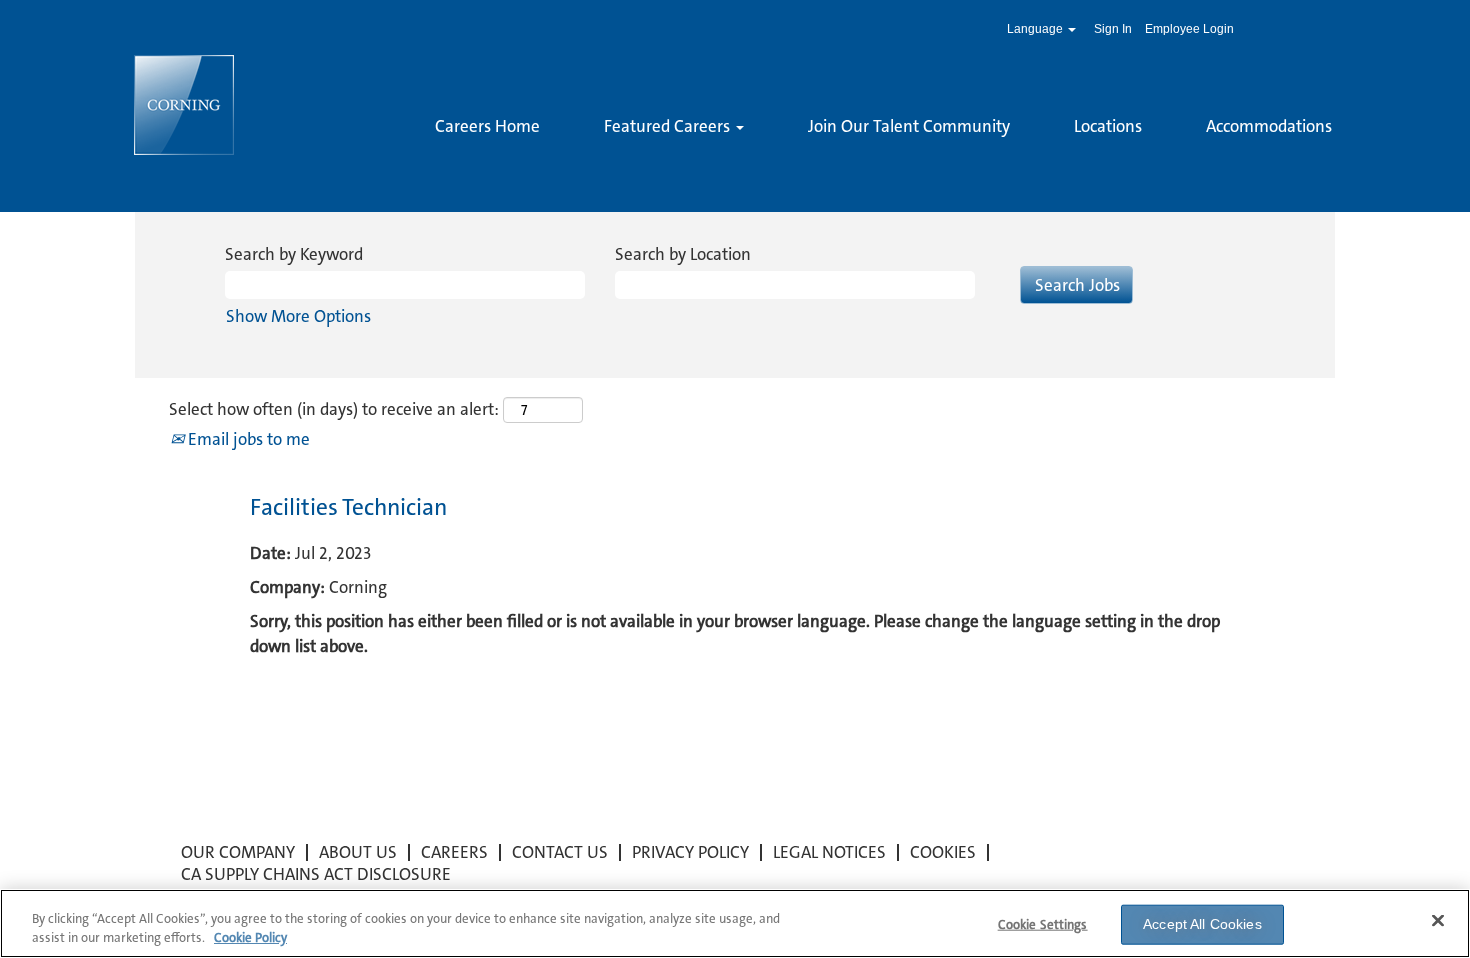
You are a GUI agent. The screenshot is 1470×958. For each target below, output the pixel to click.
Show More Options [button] (298, 316)
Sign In (1113, 29)
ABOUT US (358, 852)
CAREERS (454, 852)
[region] (735, 923)
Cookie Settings (1043, 924)
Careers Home (487, 126)
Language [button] (1036, 29)
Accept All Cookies (1202, 924)
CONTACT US (560, 852)
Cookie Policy (250, 937)
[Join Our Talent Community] (435, 160)
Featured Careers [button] (669, 126)
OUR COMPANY (238, 852)
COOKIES (943, 852)
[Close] (1438, 921)
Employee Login (1189, 29)
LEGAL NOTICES (829, 852)
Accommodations (1269, 126)
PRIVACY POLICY (690, 852)
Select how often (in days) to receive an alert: (334, 409)
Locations (1108, 126)
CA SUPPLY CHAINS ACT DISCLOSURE (316, 874)
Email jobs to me (247, 439)
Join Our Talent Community (909, 126)
